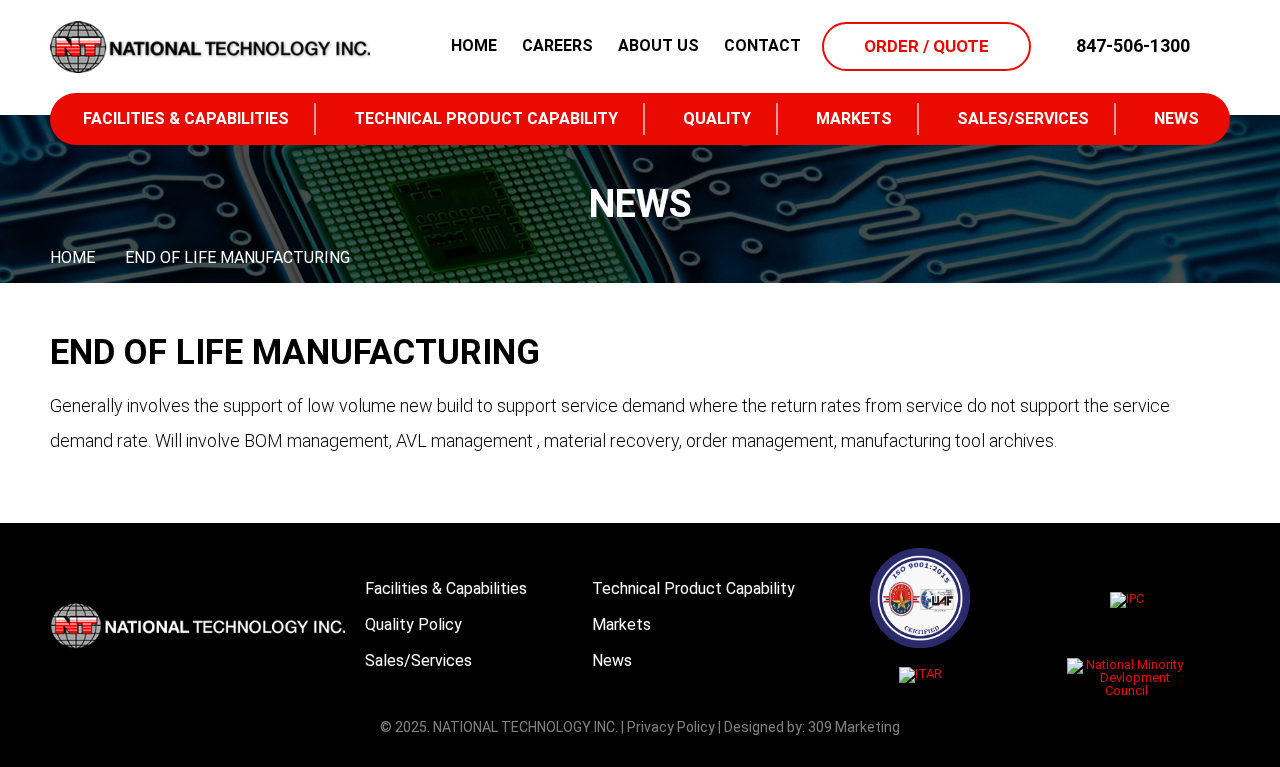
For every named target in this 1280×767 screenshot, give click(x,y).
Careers (557, 46)
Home (474, 46)
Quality (717, 118)
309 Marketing (854, 727)
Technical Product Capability (486, 118)
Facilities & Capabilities (186, 118)
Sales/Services (1023, 118)
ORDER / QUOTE (926, 46)
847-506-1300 (1133, 46)
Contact (762, 46)
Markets (854, 118)
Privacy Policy (671, 727)
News (1176, 118)
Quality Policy (413, 624)
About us (658, 46)
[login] (1215, 46)
